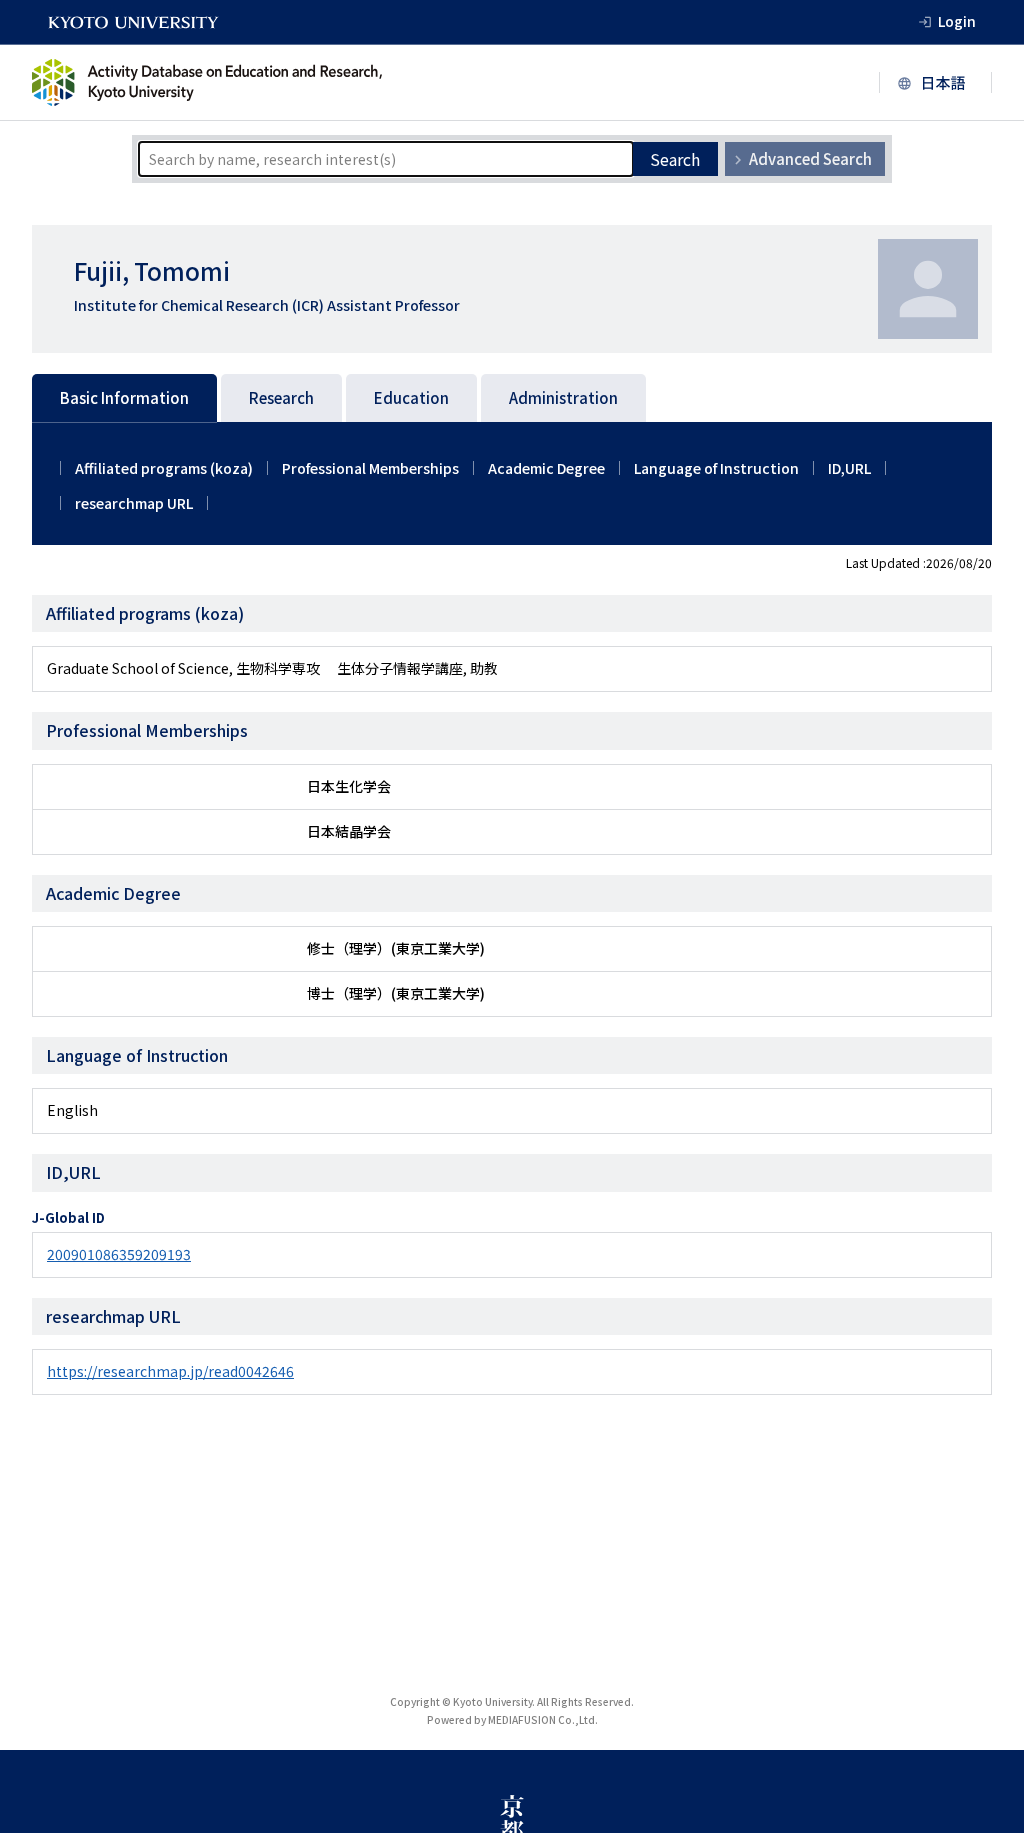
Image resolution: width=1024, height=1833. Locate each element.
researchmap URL (134, 503)
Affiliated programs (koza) (164, 468)
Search (675, 159)
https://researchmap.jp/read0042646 (170, 1371)
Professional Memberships (370, 468)
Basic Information (124, 397)
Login (957, 21)
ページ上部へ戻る (986, 1795)
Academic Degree (546, 468)
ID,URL (849, 468)
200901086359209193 (119, 1254)
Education (411, 397)
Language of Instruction (716, 468)
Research (281, 397)
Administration (563, 397)
